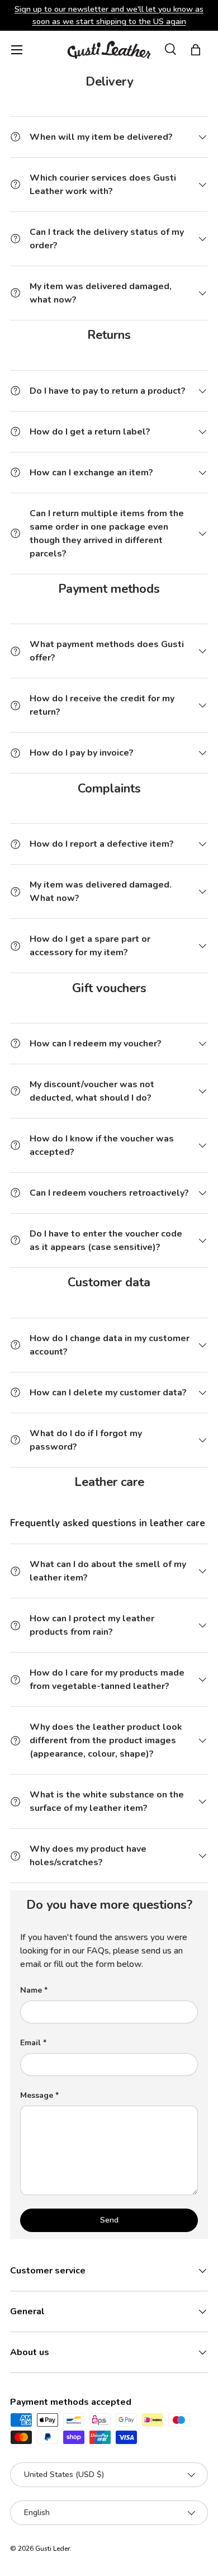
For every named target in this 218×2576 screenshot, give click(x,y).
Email (30, 2043)
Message (37, 2095)
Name (31, 1990)
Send (109, 2220)
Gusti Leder (53, 2549)
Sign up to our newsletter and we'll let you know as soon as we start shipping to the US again (109, 15)
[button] (196, 50)
